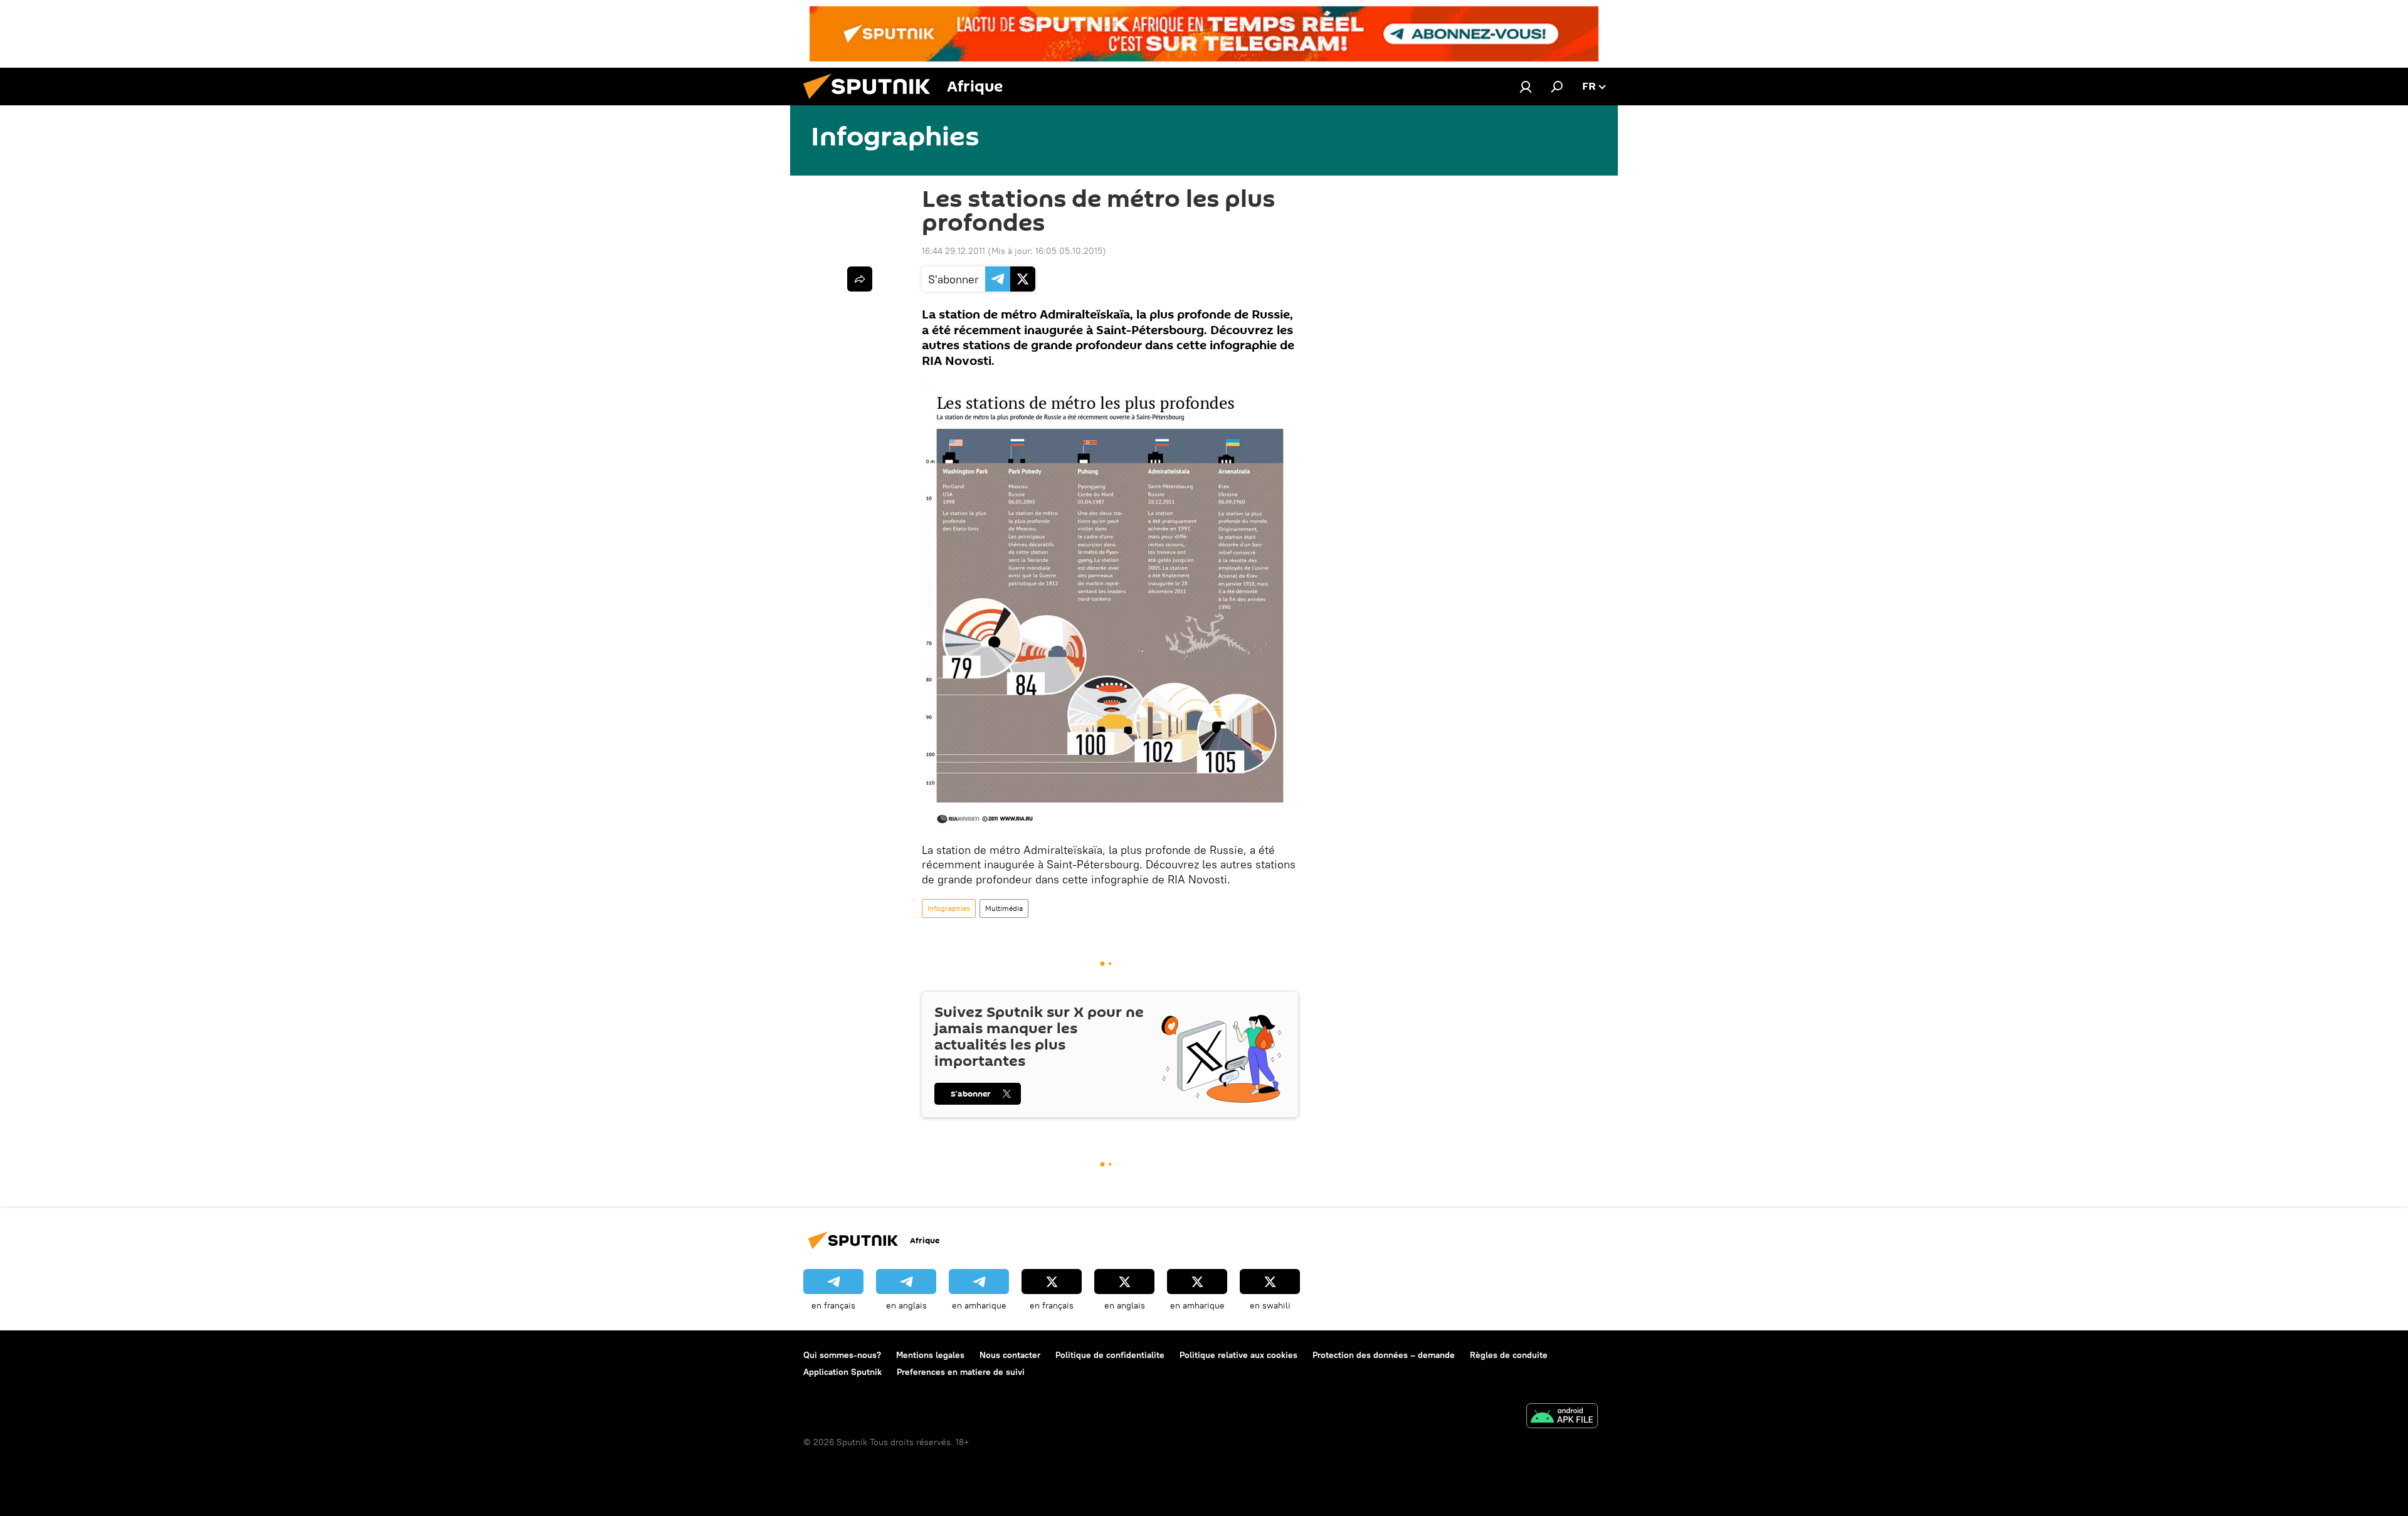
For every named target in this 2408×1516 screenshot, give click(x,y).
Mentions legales (930, 1355)
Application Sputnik (842, 1372)
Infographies (949, 908)
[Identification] (1526, 87)
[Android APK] (1562, 1417)
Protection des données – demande (1384, 1355)
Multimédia (1004, 908)
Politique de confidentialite (1110, 1355)
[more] (860, 279)
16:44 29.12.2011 (953, 251)
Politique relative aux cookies (1238, 1355)
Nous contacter (1010, 1355)
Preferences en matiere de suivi (961, 1372)
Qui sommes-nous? (842, 1355)
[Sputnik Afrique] (872, 102)
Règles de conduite (1509, 1355)
